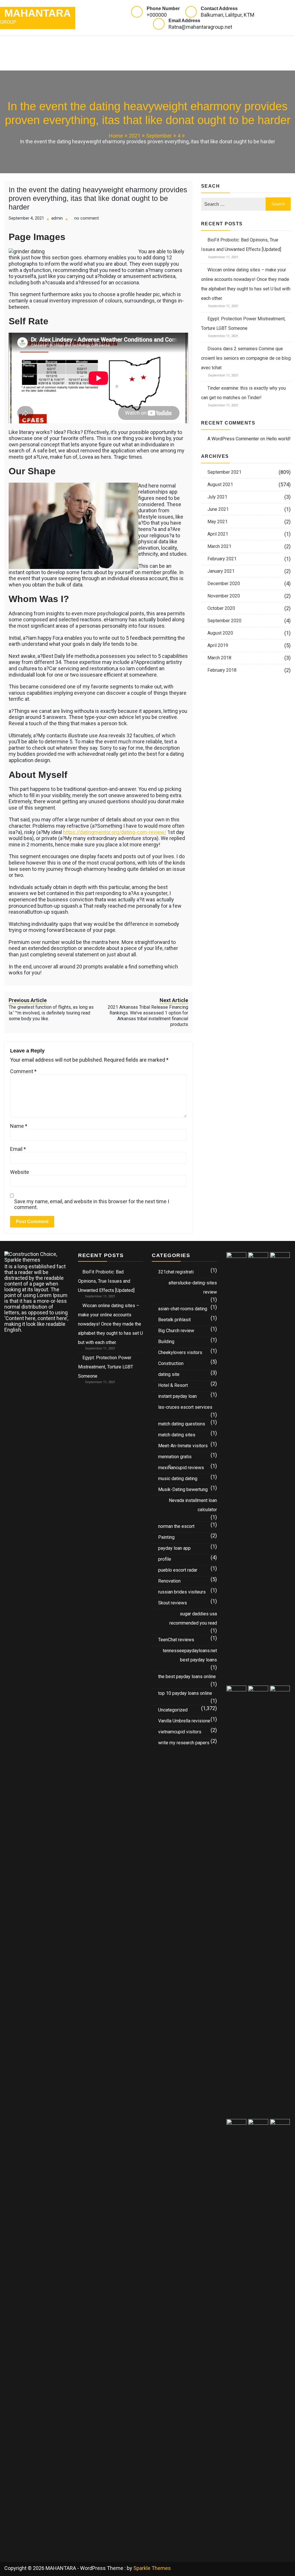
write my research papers (184, 1743)
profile (165, 1559)
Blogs (170, 44)
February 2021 (222, 559)
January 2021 (221, 571)
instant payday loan (177, 1396)
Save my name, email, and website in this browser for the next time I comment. (92, 1204)
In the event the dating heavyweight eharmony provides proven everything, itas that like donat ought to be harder (98, 198)
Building (166, 1342)
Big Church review (176, 1331)
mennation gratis (175, 1457)
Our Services (56, 44)
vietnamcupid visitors (180, 1732)
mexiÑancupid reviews (181, 1468)
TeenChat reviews (176, 1640)
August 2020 (220, 633)
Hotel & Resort (173, 1385)
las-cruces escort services (185, 1407)
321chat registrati (176, 1272)
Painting (166, 1537)
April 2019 (218, 645)
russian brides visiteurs (182, 1592)
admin (57, 218)
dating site (169, 1374)
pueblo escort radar (178, 1570)
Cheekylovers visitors (180, 1352)
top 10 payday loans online (185, 1693)
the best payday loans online (187, 1677)
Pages (95, 44)
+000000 (157, 15)
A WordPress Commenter (233, 439)
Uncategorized (173, 1710)
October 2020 (221, 608)
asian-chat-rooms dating (183, 1309)
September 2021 (224, 472)
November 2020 (224, 596)
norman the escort (176, 1526)
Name (19, 1126)
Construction (171, 1363)
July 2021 (217, 497)
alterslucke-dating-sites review (193, 1287)
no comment (87, 218)
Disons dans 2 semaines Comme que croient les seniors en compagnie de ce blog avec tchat (246, 358)
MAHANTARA (38, 13)
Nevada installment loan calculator (193, 1505)
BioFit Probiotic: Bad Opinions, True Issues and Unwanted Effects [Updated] (106, 1281)
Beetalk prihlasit (174, 1320)
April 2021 (218, 534)
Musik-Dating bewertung (183, 1489)
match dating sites (177, 1435)
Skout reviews (173, 1603)
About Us (23, 62)
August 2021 (220, 484)
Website (20, 1172)
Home (18, 44)
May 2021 (218, 522)
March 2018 (219, 658)
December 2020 (224, 583)
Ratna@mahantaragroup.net (200, 27)
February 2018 (222, 670)
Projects (135, 44)
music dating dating (178, 1479)
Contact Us (65, 62)
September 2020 (224, 621)
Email (18, 1149)
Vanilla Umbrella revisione (184, 1721)
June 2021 (218, 509)
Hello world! (278, 439)
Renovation (169, 1581)
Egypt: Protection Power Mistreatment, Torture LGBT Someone (106, 1367)
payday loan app (174, 1548)
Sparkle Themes (152, 2568)
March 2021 (219, 546)
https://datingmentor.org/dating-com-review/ (115, 832)
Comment (23, 1071)
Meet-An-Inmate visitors (183, 1446)
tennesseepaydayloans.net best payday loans (190, 1655)
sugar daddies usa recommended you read (193, 1618)
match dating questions (182, 1424)
